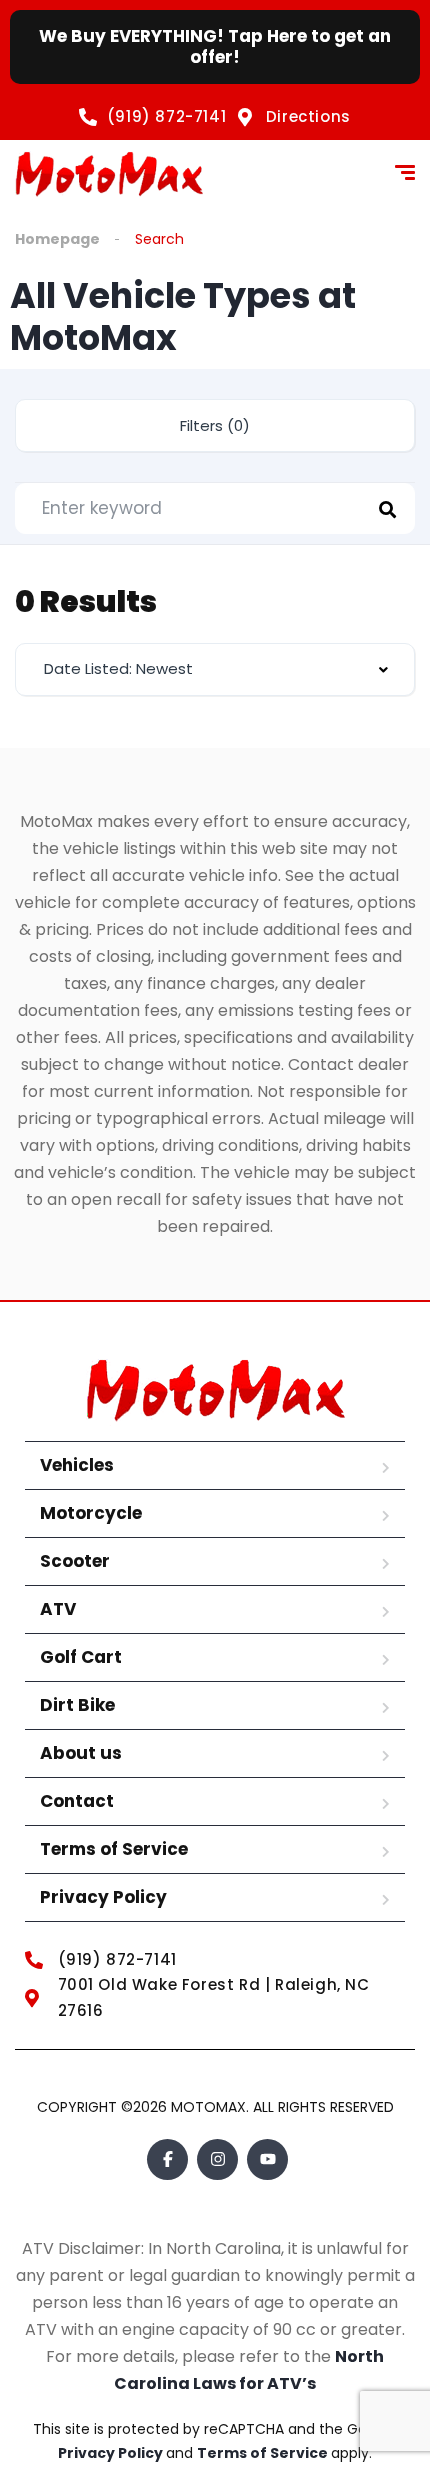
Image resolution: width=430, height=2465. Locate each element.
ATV (58, 1609)
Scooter (75, 1561)
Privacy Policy (103, 1897)
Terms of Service (114, 1849)
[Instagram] (217, 2159)
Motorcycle (91, 1513)
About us (81, 1753)
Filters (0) (215, 425)
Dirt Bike (77, 1705)
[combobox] (215, 669)
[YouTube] (267, 2159)
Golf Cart (81, 1657)
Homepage (57, 239)
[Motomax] (109, 175)
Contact (77, 1801)
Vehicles (77, 1465)
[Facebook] (167, 2159)
